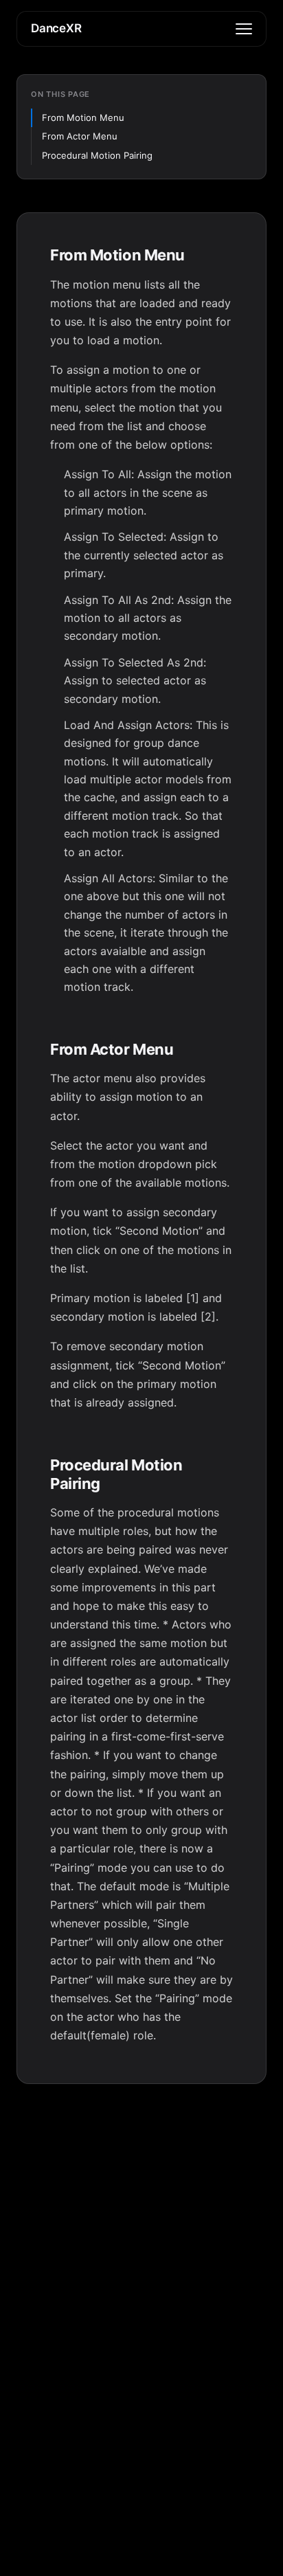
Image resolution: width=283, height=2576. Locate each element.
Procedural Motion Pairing (97, 155)
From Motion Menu (83, 117)
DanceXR (56, 28)
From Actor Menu (80, 136)
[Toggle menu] (244, 29)
